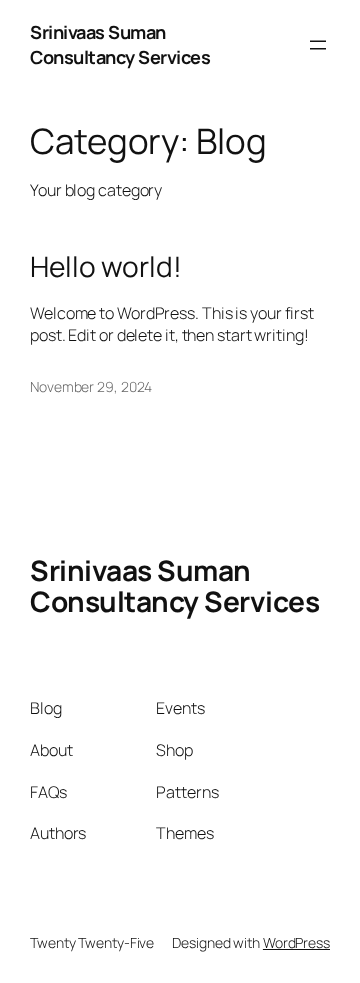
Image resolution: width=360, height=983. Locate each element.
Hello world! (106, 267)
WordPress (296, 942)
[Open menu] (318, 45)
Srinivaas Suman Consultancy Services (120, 44)
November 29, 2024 (91, 386)
